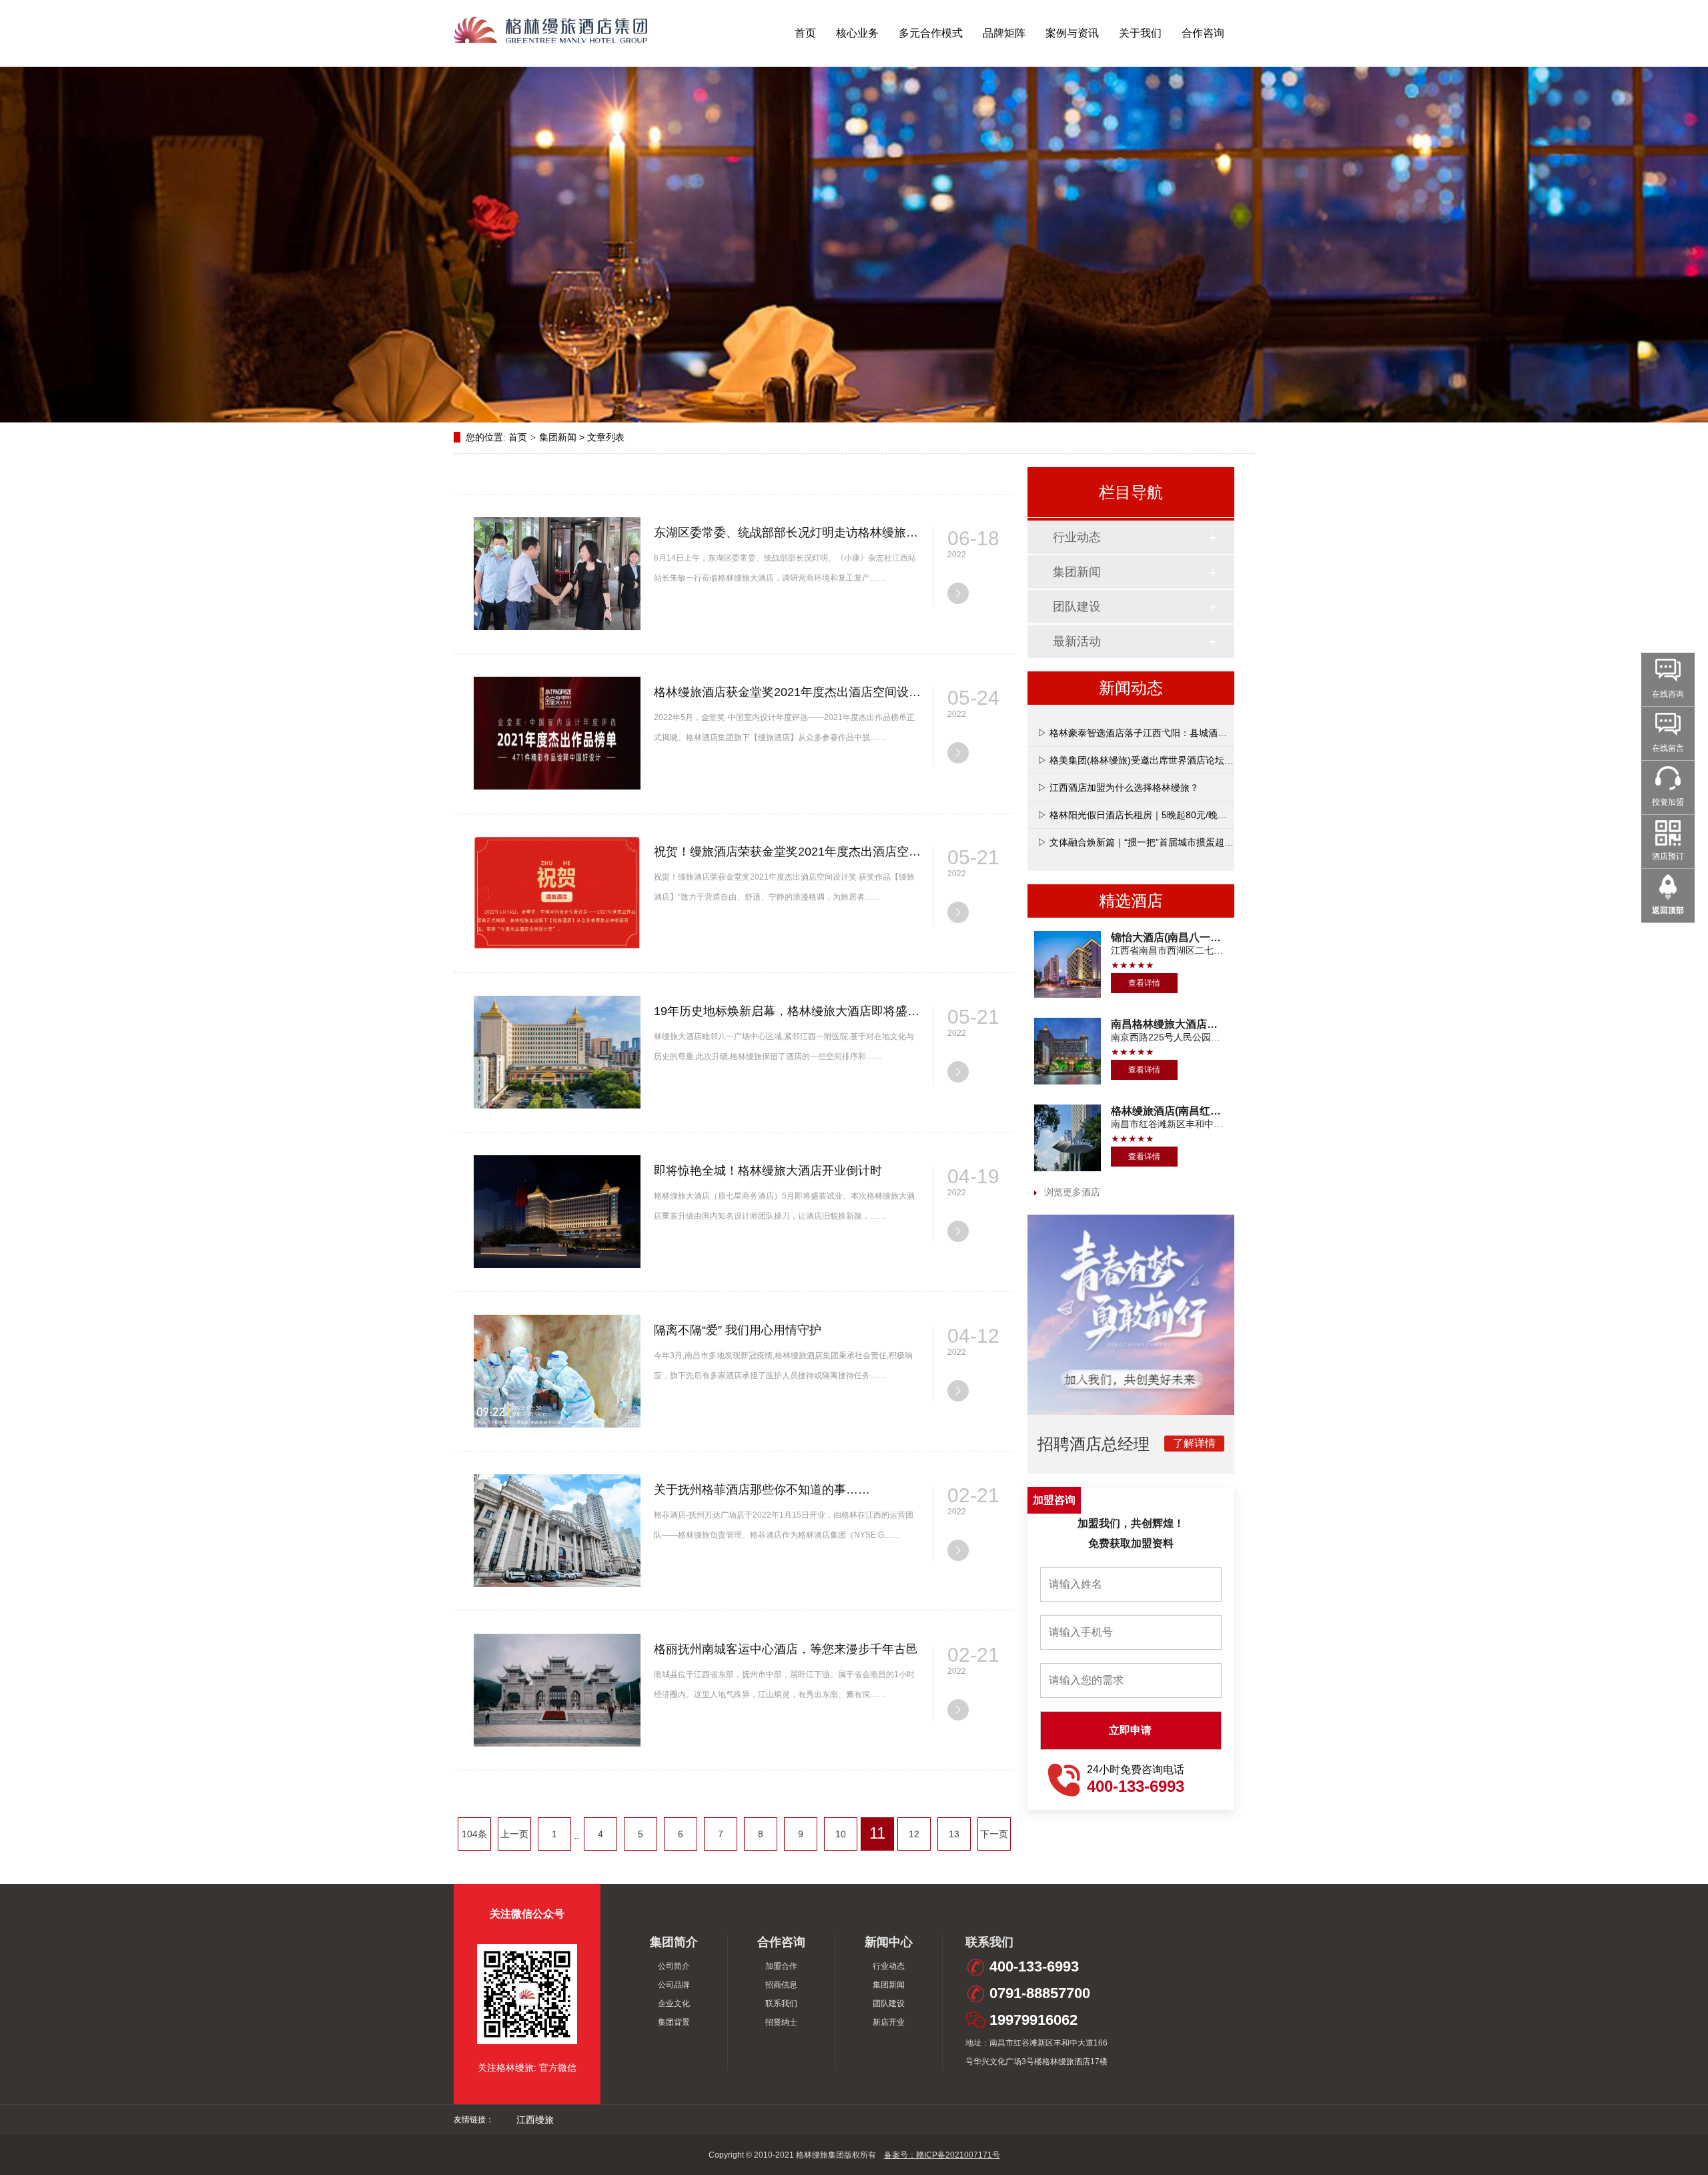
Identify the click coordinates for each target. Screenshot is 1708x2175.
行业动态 (1077, 537)
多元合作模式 (931, 33)
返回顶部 (1668, 910)
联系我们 (781, 2003)
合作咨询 (1203, 33)
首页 (805, 33)
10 (841, 1834)
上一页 (514, 1834)
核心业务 (857, 33)
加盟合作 (781, 1966)
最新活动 (1077, 641)
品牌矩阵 (1004, 33)
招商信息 (781, 1985)
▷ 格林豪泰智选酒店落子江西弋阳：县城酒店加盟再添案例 (1160, 733)
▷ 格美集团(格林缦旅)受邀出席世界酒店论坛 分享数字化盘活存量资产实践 (1193, 760)
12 (914, 1834)
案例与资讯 (1072, 33)
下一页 (994, 1834)
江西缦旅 (535, 2120)
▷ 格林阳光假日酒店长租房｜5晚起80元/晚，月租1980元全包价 (1171, 815)
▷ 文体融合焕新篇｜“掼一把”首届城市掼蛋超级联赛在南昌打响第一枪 (1182, 842)
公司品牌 (674, 1985)
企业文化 (674, 2003)
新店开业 (889, 2022)
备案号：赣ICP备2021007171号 (942, 2155)
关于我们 (1140, 33)
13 (954, 1834)
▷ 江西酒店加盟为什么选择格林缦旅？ (1118, 788)
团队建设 (1077, 607)
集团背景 (674, 2022)
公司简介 (674, 1966)
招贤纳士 (781, 2022)
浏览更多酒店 (1072, 1192)
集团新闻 (558, 437)
